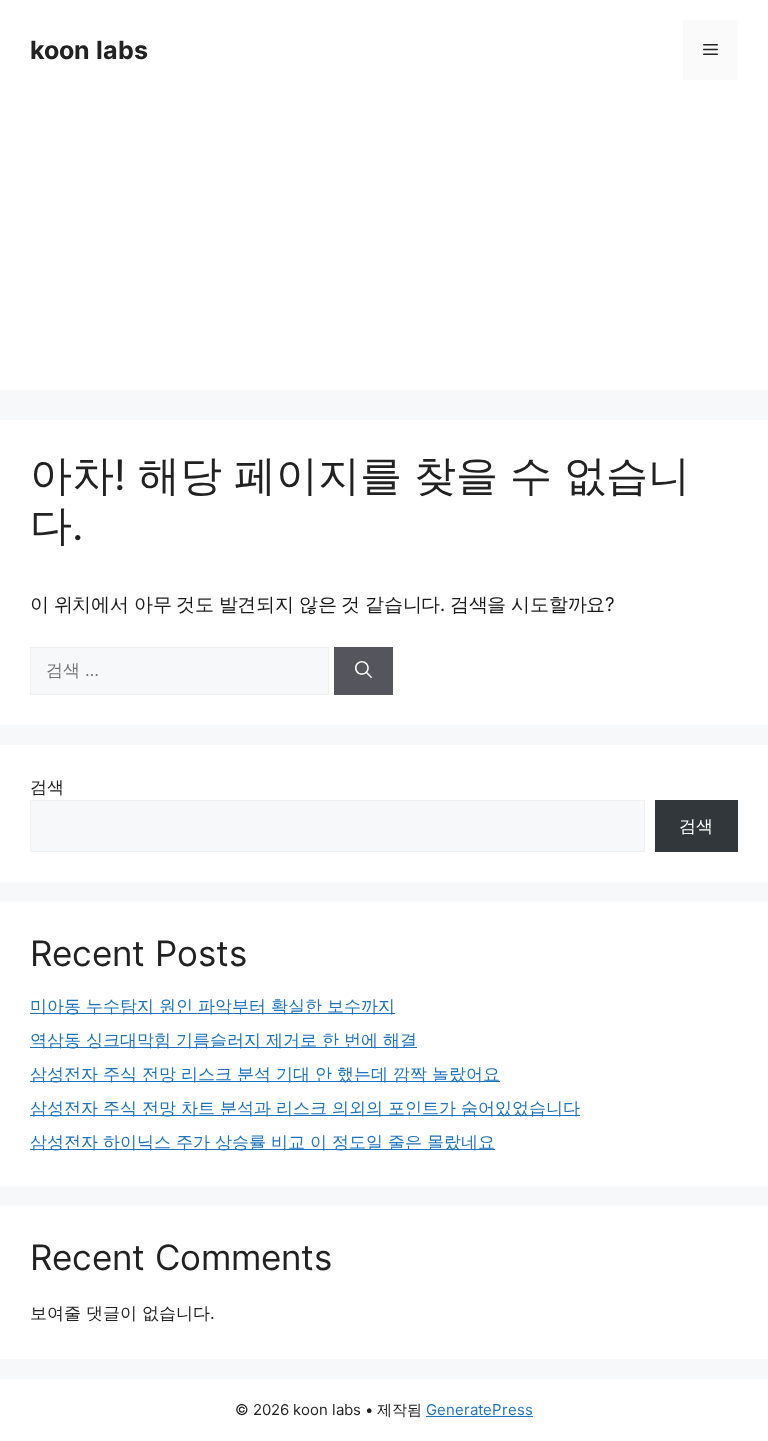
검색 (47, 787)
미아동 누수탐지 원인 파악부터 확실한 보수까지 (212, 1006)
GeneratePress (479, 1409)
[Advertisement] (384, 250)
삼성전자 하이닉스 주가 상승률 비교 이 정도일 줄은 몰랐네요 (262, 1142)
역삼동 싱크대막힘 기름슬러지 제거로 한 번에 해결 (223, 1040)
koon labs (89, 50)
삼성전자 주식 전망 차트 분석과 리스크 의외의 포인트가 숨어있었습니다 (305, 1108)
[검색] (363, 671)
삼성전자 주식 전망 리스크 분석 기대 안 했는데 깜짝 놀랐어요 (265, 1074)
